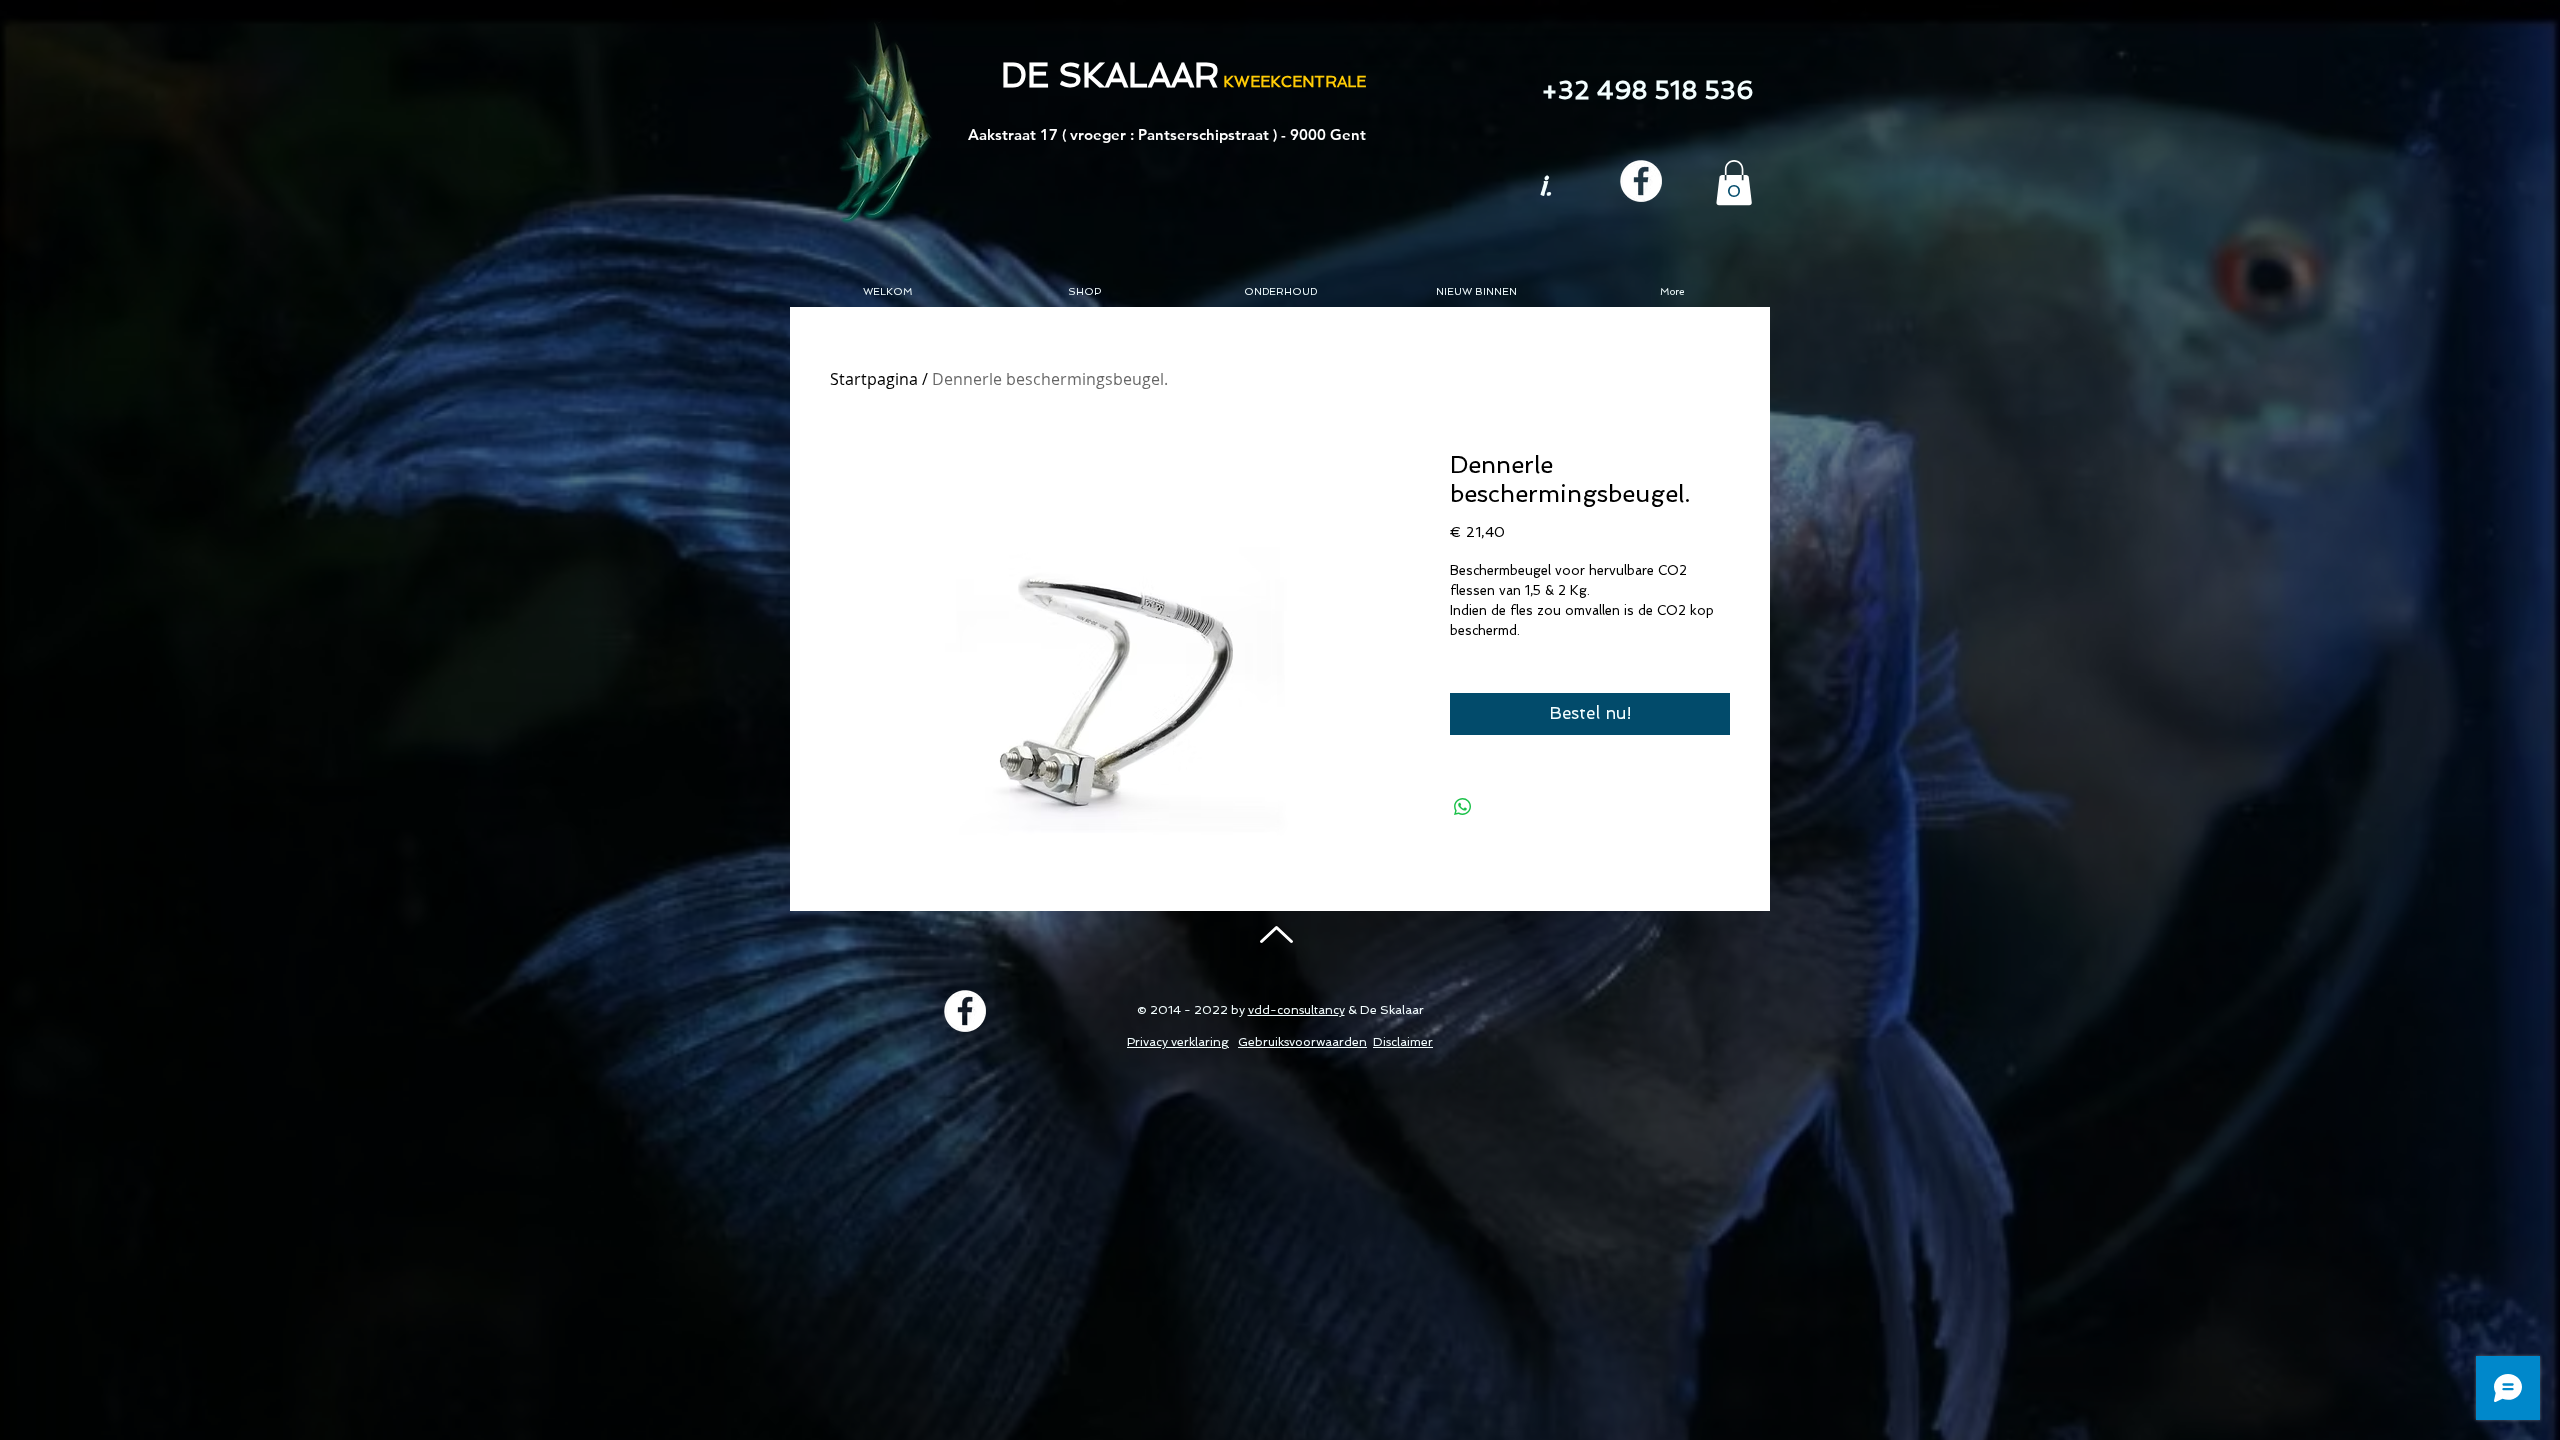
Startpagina (874, 379)
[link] (1734, 182)
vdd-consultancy (1296, 1010)
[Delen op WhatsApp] (1463, 807)
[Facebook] (1641, 181)
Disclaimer (1403, 1042)
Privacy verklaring (1178, 1042)
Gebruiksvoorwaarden (1302, 1042)
